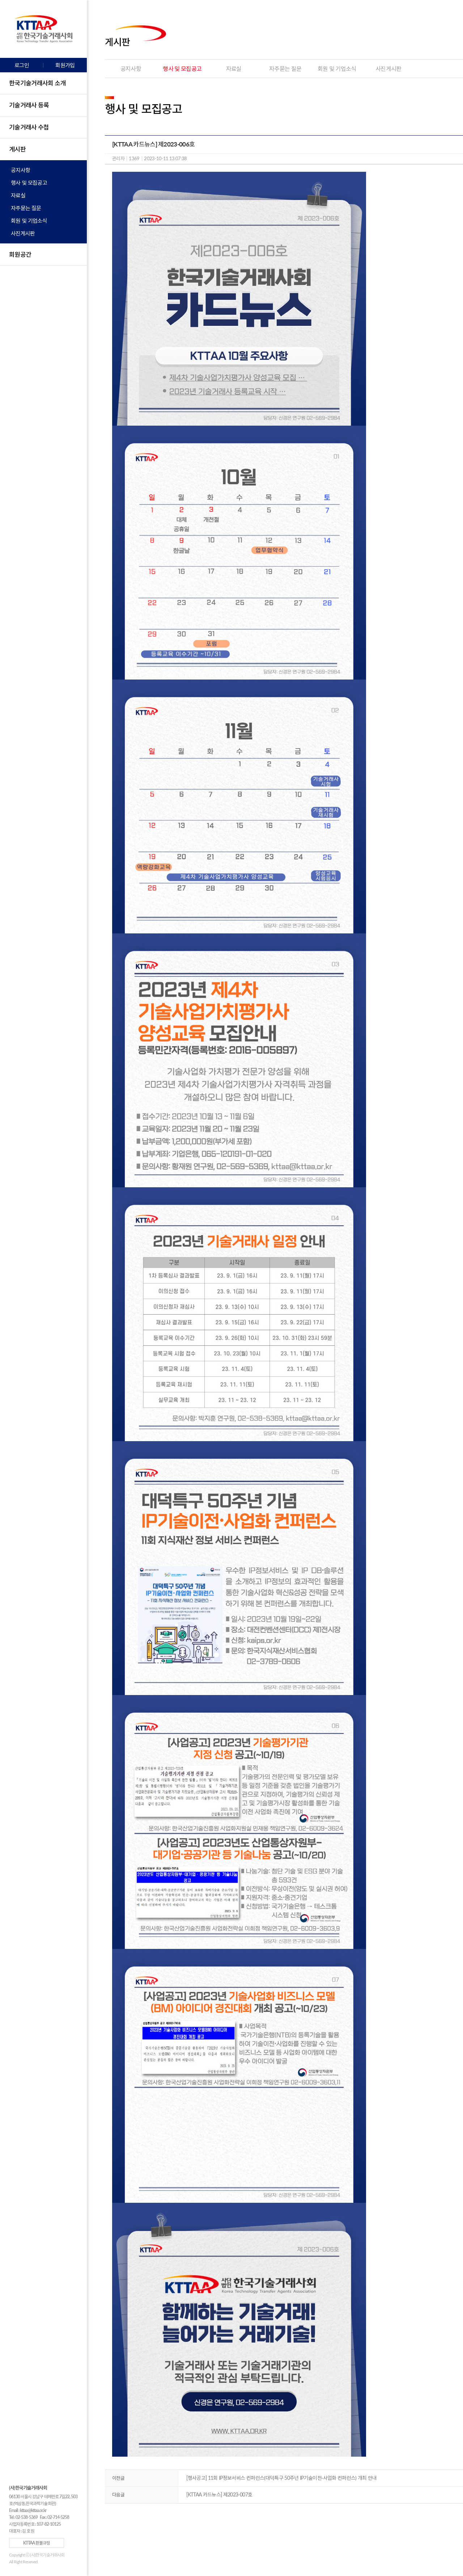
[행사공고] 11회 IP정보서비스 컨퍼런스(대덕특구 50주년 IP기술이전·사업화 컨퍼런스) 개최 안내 (282, 2478)
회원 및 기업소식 (29, 221)
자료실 (18, 195)
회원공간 (20, 254)
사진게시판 (23, 233)
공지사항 (20, 170)
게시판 (17, 149)
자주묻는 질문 (26, 208)
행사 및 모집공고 (29, 183)
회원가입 (65, 65)
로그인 (22, 65)
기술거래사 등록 (29, 105)
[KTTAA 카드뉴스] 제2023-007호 (219, 2494)
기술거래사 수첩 (29, 127)
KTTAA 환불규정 (37, 2543)
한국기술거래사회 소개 (37, 83)
